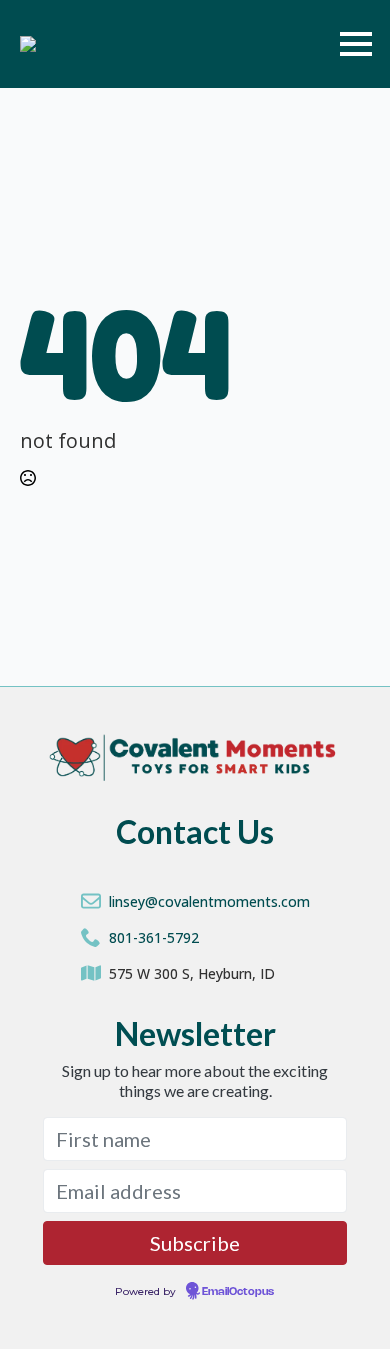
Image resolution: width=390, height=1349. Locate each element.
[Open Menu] (356, 44)
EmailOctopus (238, 1292)
